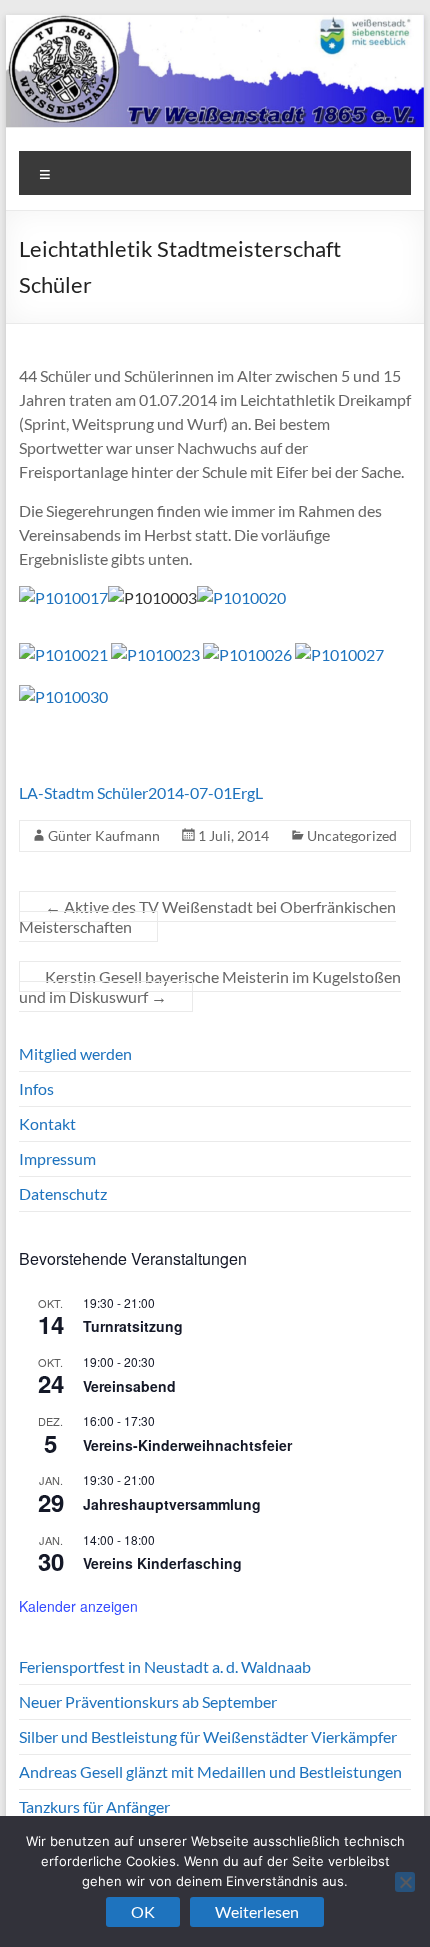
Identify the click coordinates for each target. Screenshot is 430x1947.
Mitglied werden (75, 1053)
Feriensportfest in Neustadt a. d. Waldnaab (165, 1666)
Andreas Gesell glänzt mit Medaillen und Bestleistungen (210, 1771)
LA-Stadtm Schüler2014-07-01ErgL (141, 792)
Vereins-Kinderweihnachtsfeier (187, 1445)
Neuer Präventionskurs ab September (148, 1701)
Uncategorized (352, 835)
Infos (36, 1088)
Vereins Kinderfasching (162, 1563)
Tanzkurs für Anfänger (94, 1806)
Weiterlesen (257, 1911)
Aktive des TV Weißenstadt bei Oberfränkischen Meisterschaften (207, 916)
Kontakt (47, 1123)
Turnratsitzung (133, 1326)
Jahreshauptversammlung (172, 1504)
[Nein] (405, 1882)
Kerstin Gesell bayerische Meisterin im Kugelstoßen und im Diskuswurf (210, 986)
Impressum (57, 1158)
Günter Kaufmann (104, 835)
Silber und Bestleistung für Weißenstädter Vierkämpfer (208, 1736)
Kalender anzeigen (78, 1606)
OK (143, 1911)
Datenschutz (63, 1193)
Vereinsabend (129, 1386)
